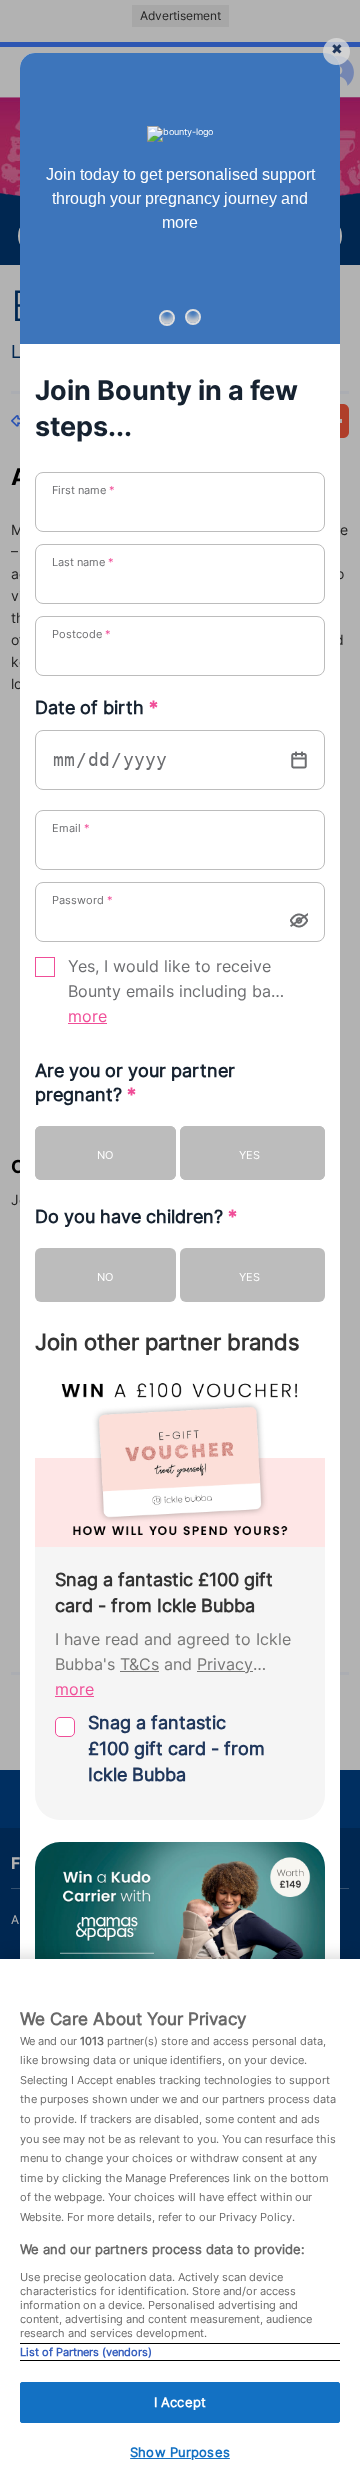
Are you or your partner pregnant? (135, 1082)
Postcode (81, 634)
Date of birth (96, 707)
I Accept (180, 2402)
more (87, 1016)
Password (82, 900)
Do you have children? (136, 1216)
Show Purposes (180, 2452)
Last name (83, 562)
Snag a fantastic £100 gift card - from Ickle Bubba (176, 1748)
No (105, 1155)
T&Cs (139, 1664)
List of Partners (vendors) (86, 2352)
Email (71, 828)
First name (83, 490)
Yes (249, 1155)
